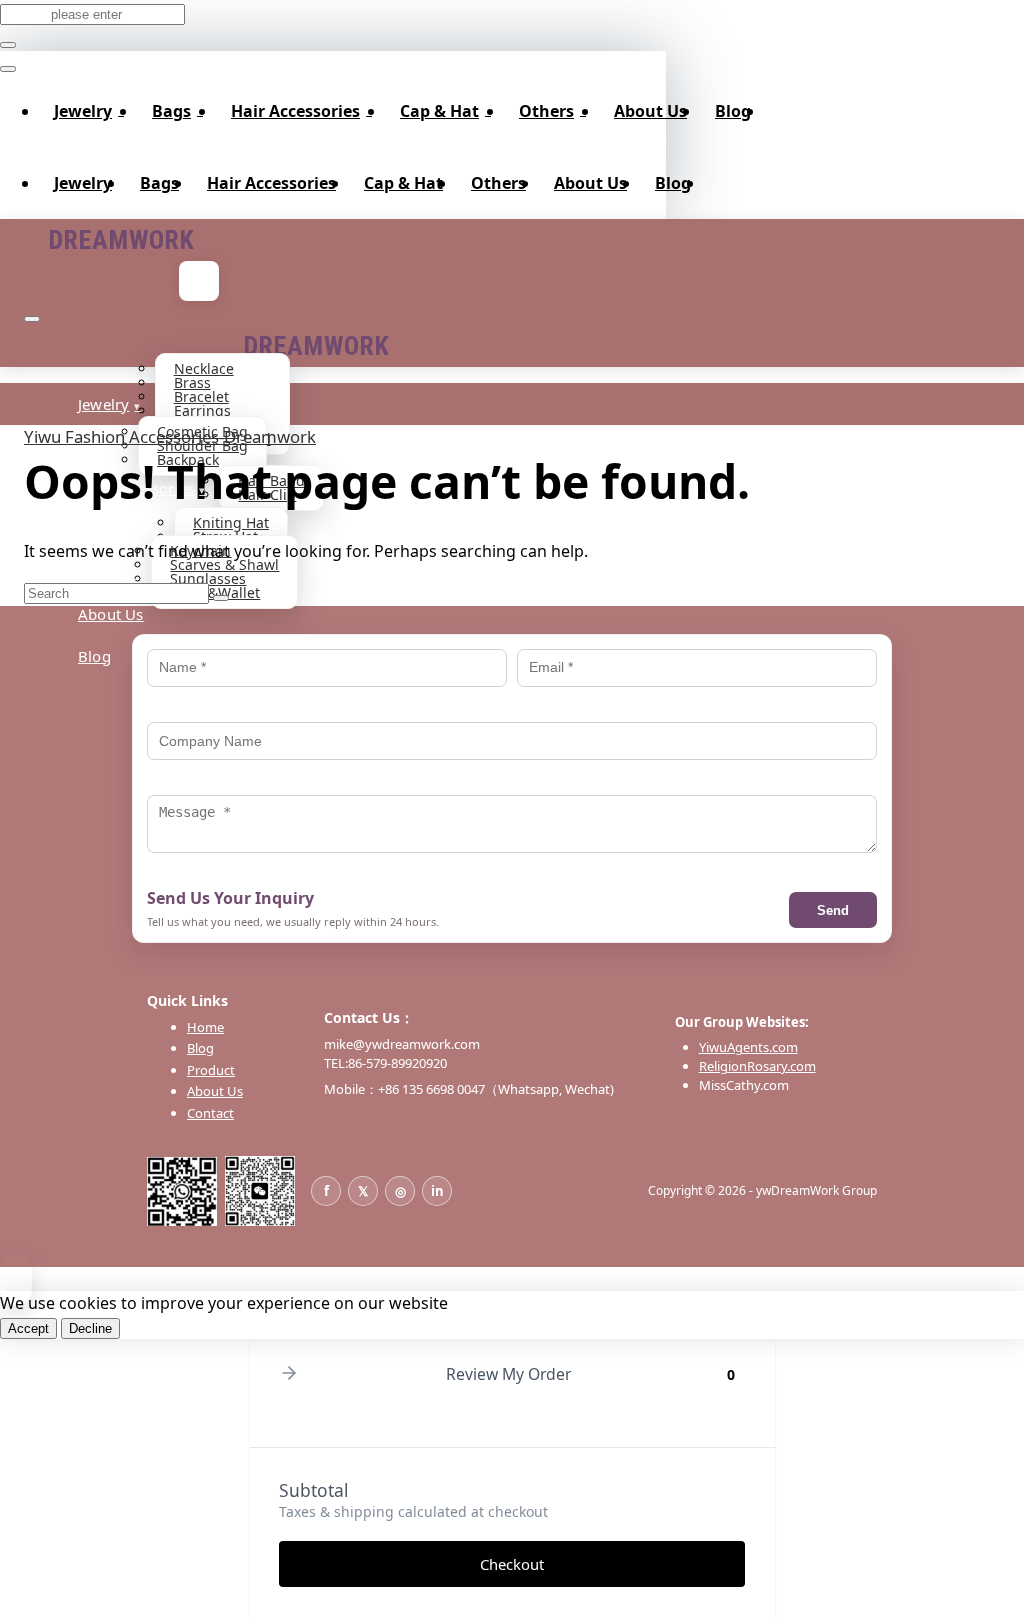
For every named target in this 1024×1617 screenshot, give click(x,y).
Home (205, 1027)
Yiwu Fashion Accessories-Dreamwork (170, 436)
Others (546, 111)
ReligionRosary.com (757, 1066)
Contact (210, 1113)
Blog (733, 111)
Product (211, 1070)
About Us (650, 111)
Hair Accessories (295, 111)
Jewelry (83, 111)
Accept (28, 1328)
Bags (171, 111)
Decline (90, 1328)
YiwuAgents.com (748, 1047)
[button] (289, 1374)
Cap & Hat (439, 111)
